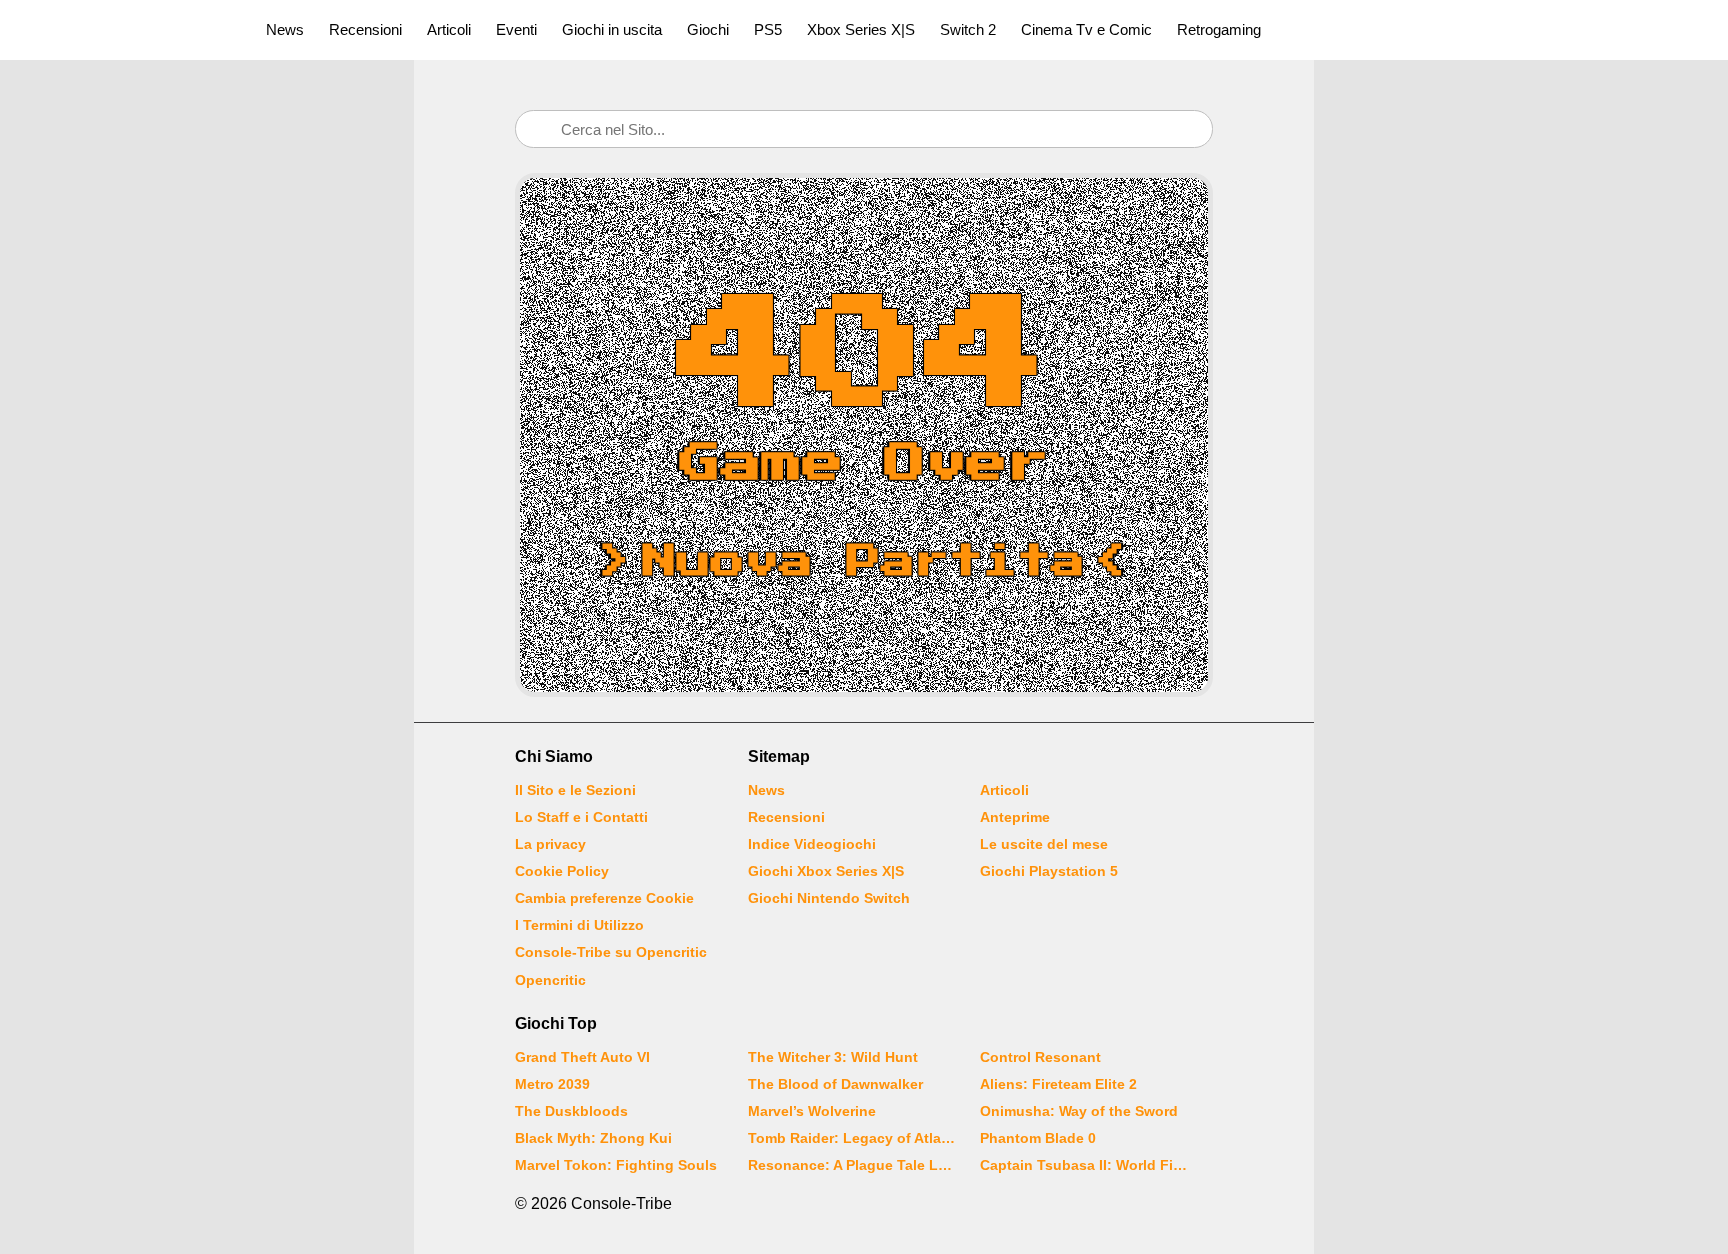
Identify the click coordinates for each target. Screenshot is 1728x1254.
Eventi (516, 29)
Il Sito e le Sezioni (575, 790)
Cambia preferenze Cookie (604, 898)
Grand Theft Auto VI (582, 1057)
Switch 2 (968, 29)
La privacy (550, 844)
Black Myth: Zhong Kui (593, 1138)
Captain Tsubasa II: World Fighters (1084, 1165)
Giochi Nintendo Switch (829, 898)
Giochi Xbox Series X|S (826, 871)
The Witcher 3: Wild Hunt (833, 1057)
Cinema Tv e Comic (1086, 29)
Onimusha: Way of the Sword (1079, 1111)
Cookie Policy (562, 871)
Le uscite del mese (1044, 844)
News (285, 29)
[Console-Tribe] (121, 30)
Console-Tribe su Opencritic (611, 952)
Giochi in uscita (612, 29)
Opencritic (550, 980)
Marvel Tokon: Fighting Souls (616, 1165)
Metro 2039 (552, 1084)
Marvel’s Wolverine (812, 1111)
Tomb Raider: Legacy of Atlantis (852, 1138)
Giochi (708, 29)
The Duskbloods (571, 1111)
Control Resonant (1040, 1057)
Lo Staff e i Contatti (581, 817)
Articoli (449, 29)
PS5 (768, 29)
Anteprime (1015, 817)
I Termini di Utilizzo (579, 925)
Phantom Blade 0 (1038, 1138)
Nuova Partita (864, 562)
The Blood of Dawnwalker (835, 1084)
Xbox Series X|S (861, 29)
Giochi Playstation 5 (1049, 871)
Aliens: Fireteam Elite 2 (1058, 1084)
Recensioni (365, 29)
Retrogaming (1219, 29)
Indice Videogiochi (812, 844)
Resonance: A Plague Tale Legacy (852, 1165)
